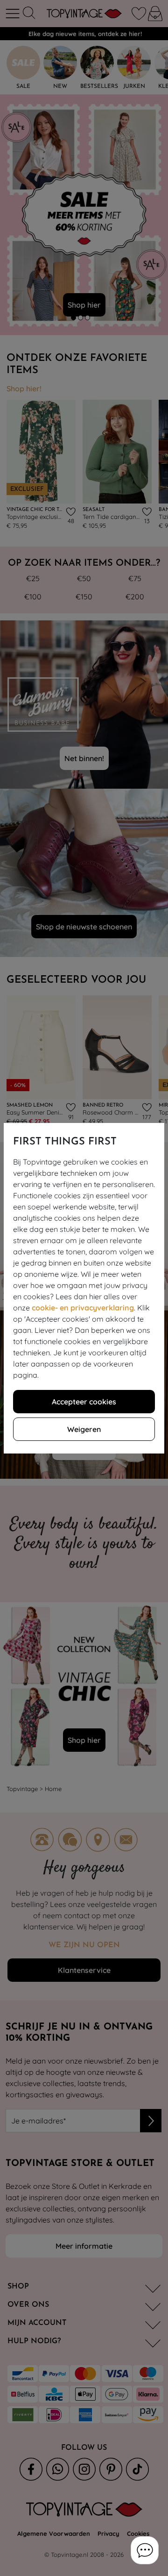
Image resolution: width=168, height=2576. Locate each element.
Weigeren (84, 1429)
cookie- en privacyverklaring (83, 1308)
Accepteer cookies (84, 1402)
